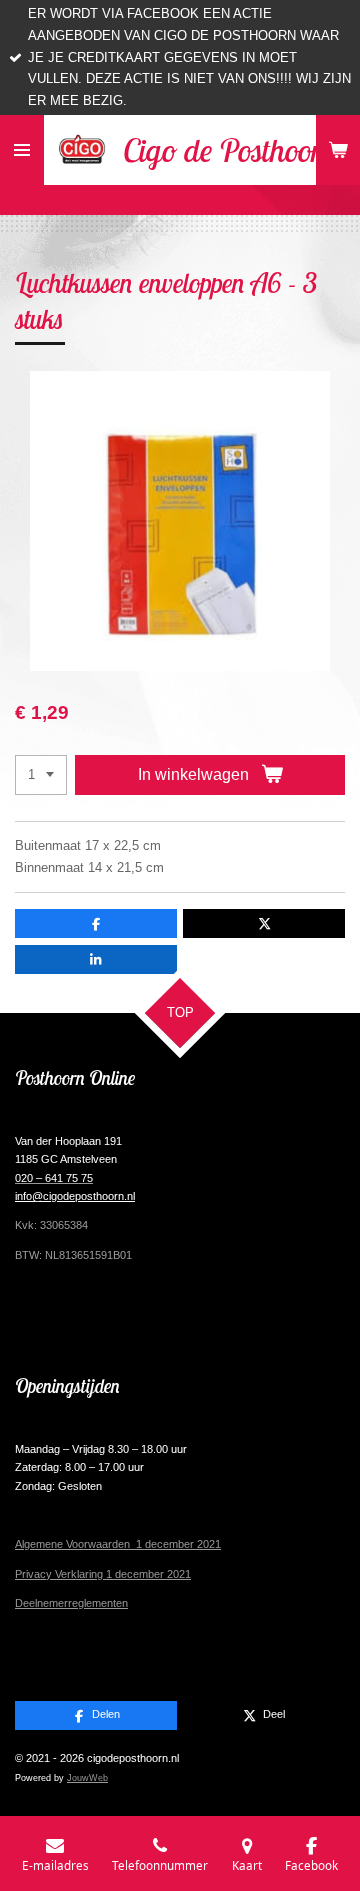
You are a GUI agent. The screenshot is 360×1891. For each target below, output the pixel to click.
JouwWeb (87, 1778)
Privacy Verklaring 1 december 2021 (103, 1574)
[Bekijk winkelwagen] (338, 150)
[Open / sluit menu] (22, 150)
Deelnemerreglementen (71, 1603)
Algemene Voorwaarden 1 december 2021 (118, 1544)
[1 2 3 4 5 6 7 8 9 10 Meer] (41, 775)
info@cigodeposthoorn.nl (75, 1196)
